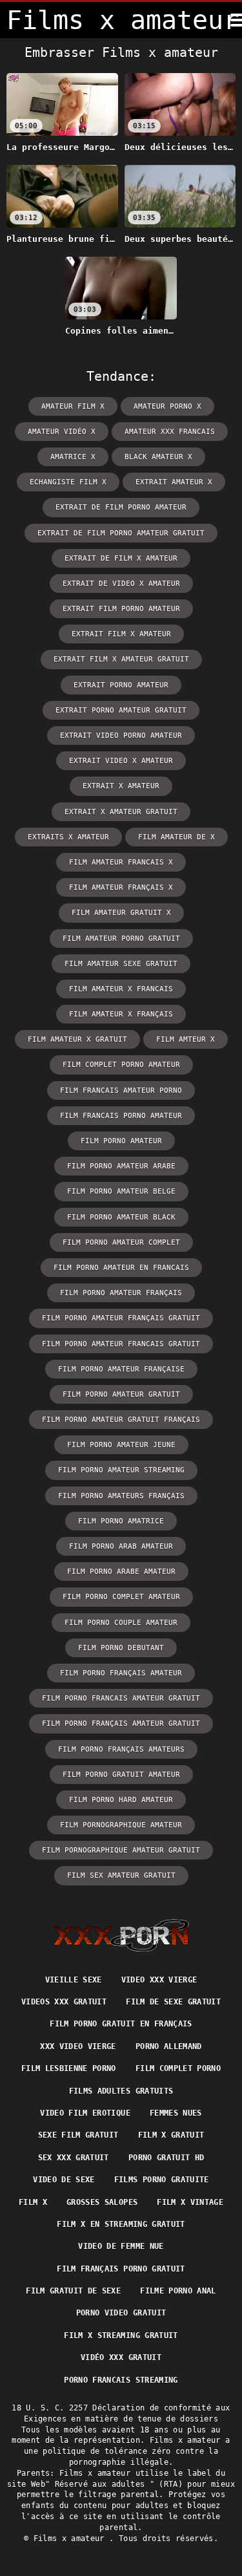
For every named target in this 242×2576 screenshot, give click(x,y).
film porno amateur (121, 1141)
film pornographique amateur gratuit (121, 1850)
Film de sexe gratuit (173, 2002)
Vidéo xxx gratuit (121, 2357)
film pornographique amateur (121, 1825)
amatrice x (73, 457)
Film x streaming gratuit (121, 2335)
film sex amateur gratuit (121, 1875)
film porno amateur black (121, 1217)
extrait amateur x (174, 482)
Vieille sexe (74, 1980)
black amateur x (158, 457)
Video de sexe (64, 2180)
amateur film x (73, 406)
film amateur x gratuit (77, 1039)
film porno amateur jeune (121, 1445)
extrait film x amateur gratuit (121, 659)
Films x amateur (72, 2538)
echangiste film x (68, 482)
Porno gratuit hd (166, 2158)
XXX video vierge (78, 2046)
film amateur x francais (121, 989)
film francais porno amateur (121, 1116)
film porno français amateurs (121, 1749)
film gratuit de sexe (73, 2291)
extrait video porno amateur (121, 735)
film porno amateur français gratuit (121, 1318)
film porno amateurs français (121, 1496)
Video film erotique (85, 2113)
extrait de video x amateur (121, 584)
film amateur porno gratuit (121, 939)
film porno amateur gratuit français (121, 1420)
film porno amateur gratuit (121, 1394)
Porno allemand (169, 2046)
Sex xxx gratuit (74, 2158)
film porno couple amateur (121, 1623)
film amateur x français (121, 1014)
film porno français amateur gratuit (121, 1723)
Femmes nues (176, 2113)
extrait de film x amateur (121, 558)
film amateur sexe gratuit (121, 964)
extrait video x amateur (121, 761)
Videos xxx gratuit (64, 2002)
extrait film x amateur (121, 634)
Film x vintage (190, 2202)
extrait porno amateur (121, 685)
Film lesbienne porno (69, 2068)
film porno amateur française (121, 1369)
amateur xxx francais (170, 432)
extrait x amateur (121, 786)
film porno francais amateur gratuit (121, 1698)
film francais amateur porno (121, 1090)
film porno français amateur (121, 1673)
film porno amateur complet (121, 1242)
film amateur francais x (121, 862)
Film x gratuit (171, 2135)
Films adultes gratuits (121, 2091)
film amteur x (186, 1039)
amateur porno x (167, 406)
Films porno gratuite (162, 2180)
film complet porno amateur (121, 1065)
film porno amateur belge (121, 1191)
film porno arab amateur (121, 1546)
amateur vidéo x (62, 432)
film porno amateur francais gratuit (121, 1344)
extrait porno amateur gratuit (121, 710)
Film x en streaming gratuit (121, 2224)
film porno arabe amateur (121, 1572)
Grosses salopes (102, 2202)
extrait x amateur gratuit (121, 812)
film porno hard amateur (121, 1800)
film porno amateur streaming (121, 1470)
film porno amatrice (121, 1521)
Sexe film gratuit (78, 2135)
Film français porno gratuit (121, 2269)
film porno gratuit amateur (121, 1775)
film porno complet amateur (121, 1597)
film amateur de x (176, 837)
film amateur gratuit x (121, 913)
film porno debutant (121, 1648)
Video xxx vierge (159, 1980)
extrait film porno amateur (121, 609)
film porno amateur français (121, 1293)
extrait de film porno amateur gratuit (121, 533)
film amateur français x (121, 887)
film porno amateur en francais (121, 1268)
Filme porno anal (178, 2291)
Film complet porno (178, 2068)
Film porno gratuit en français (121, 2024)
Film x (33, 2202)
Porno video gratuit (121, 2313)
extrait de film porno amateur (121, 507)
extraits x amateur (68, 837)
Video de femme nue (121, 2246)
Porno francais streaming (121, 2380)
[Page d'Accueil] (121, 1935)
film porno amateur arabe (121, 1166)
